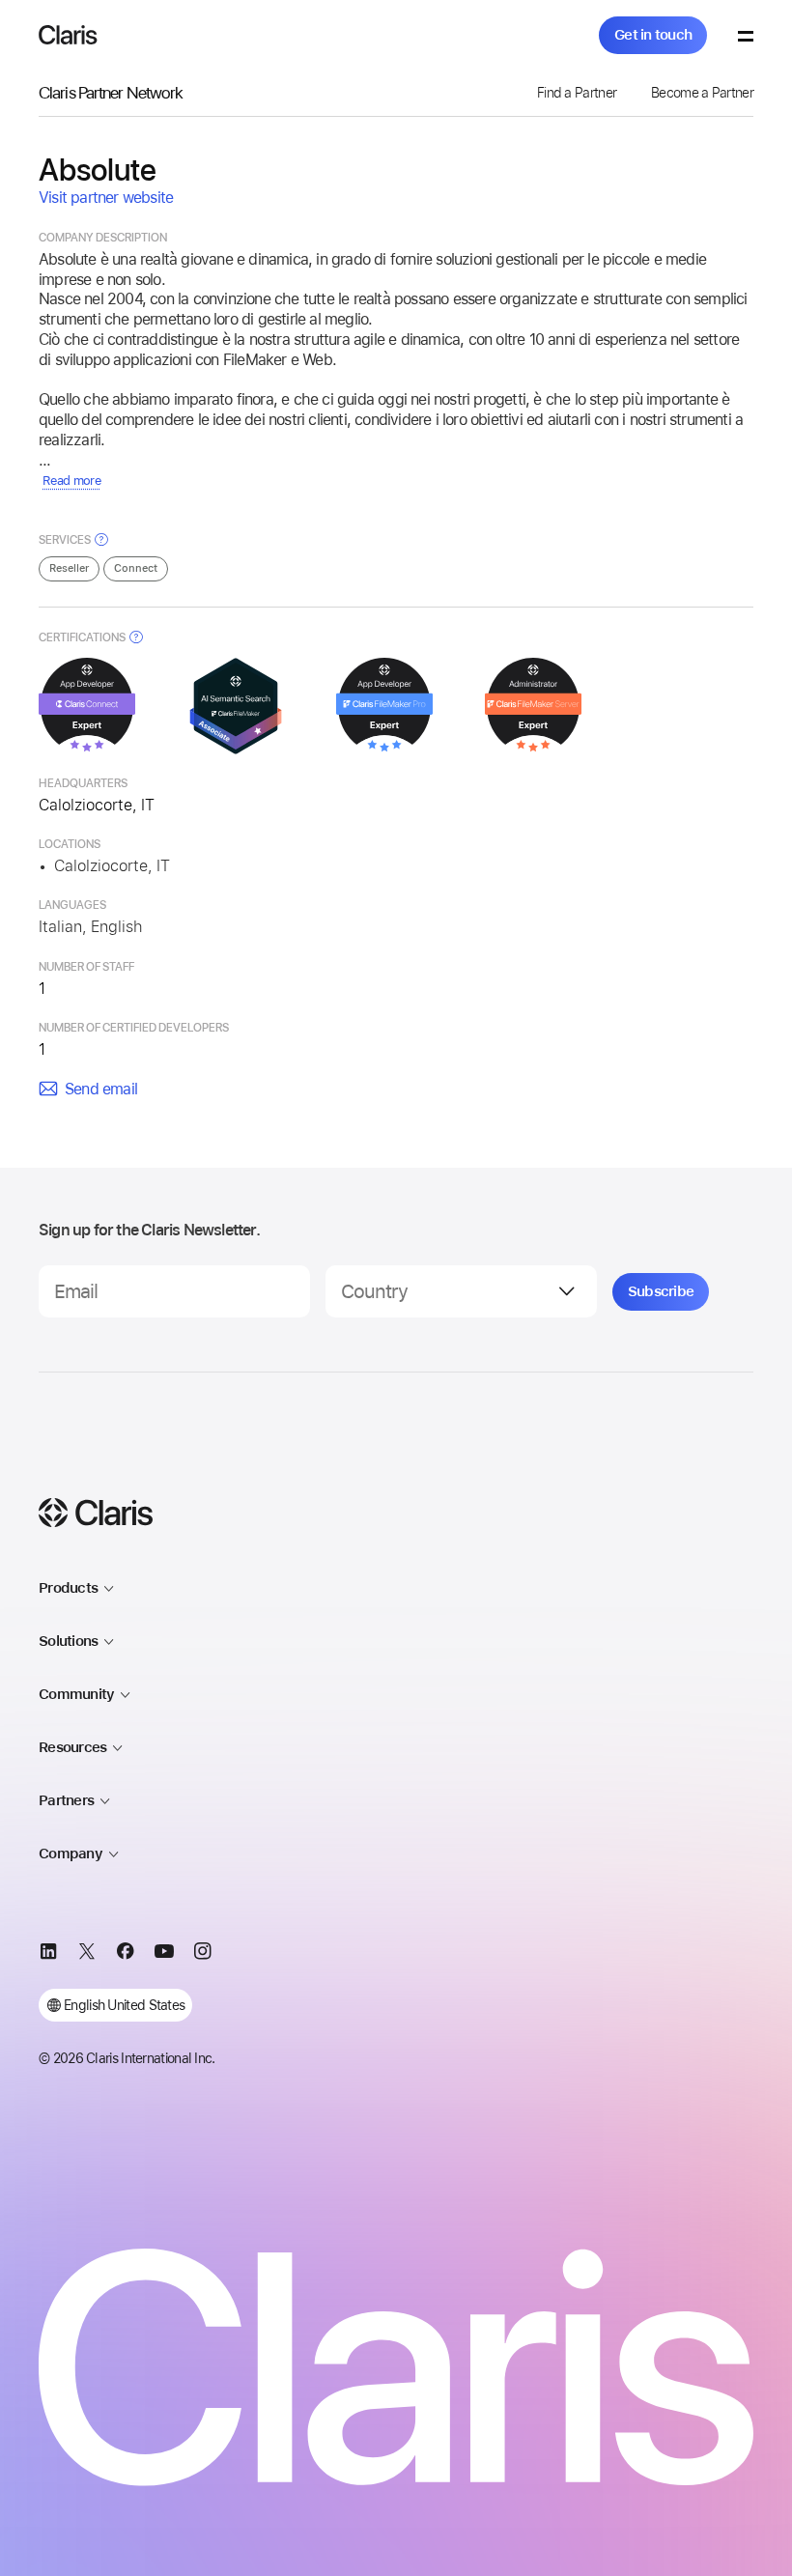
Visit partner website (106, 198)
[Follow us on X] (87, 1954)
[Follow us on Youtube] (164, 1954)
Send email (101, 1089)
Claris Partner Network (111, 92)
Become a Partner (702, 93)
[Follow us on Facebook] (126, 1954)
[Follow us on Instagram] (203, 1954)
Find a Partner (577, 93)
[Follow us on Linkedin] (48, 1954)
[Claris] (68, 35)
